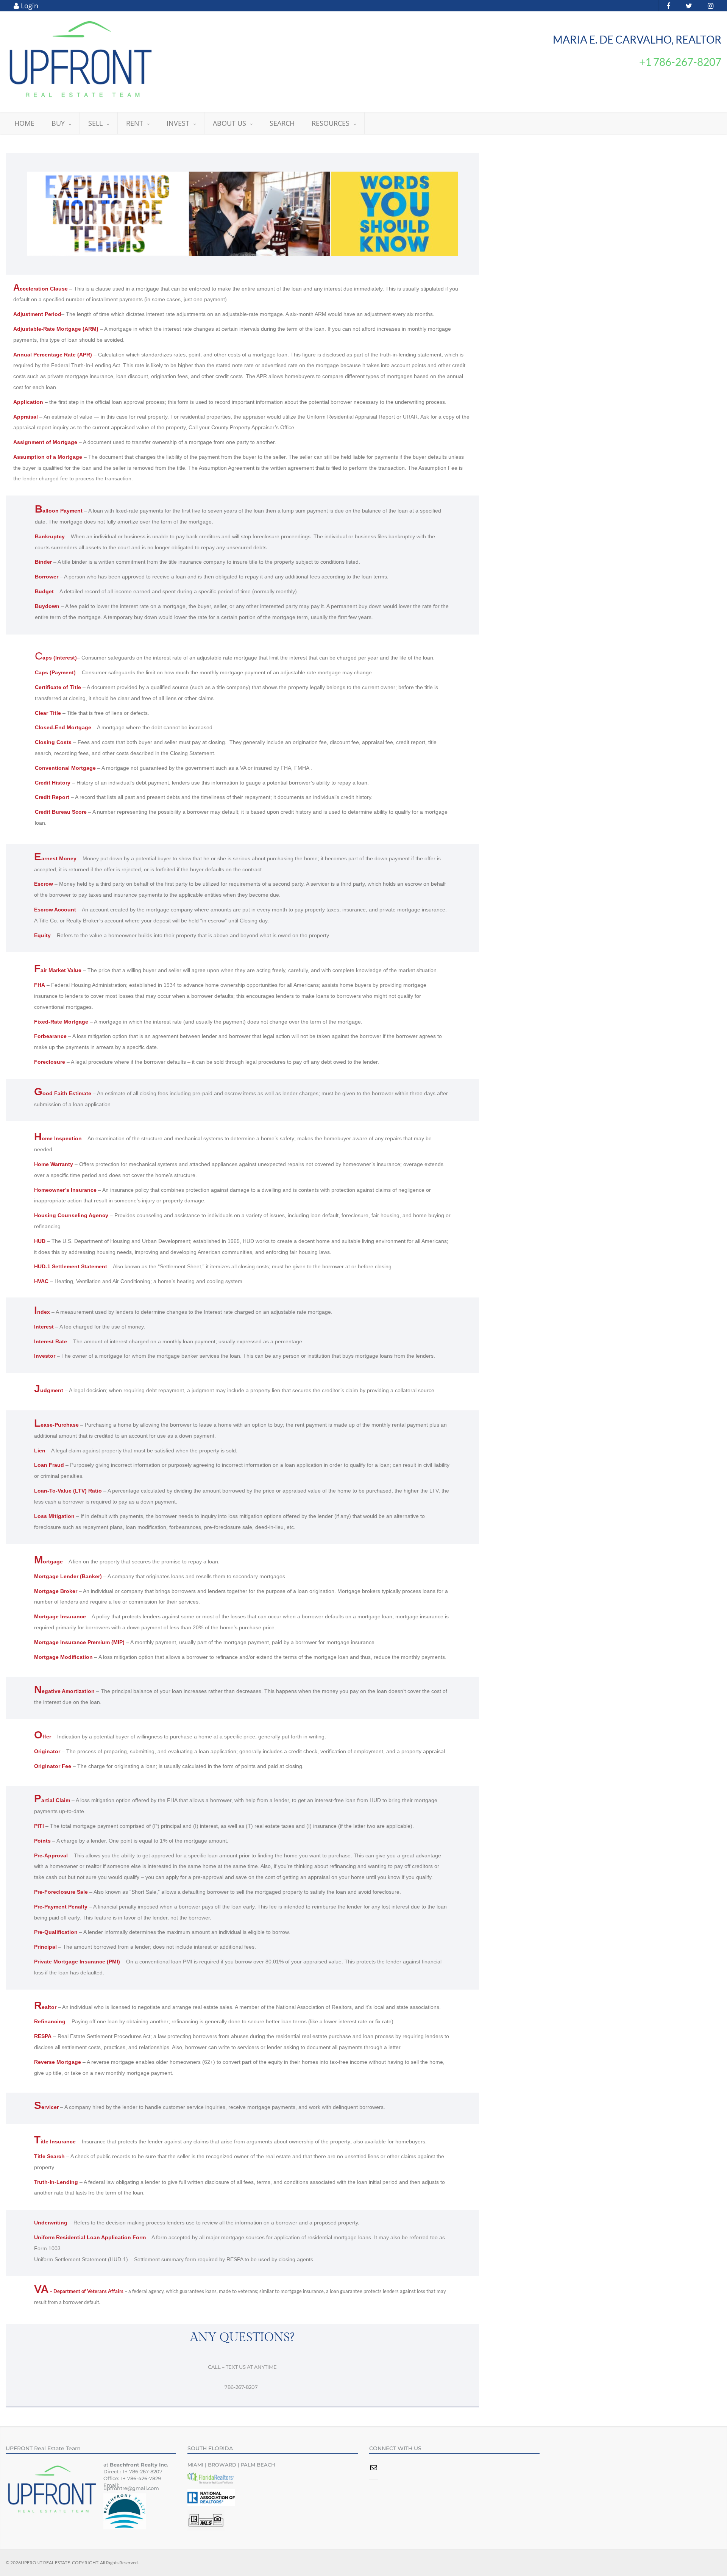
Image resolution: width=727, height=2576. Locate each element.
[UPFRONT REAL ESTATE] (81, 59)
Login (29, 6)
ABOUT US (229, 123)
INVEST (178, 123)
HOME (24, 123)
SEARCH (282, 123)
